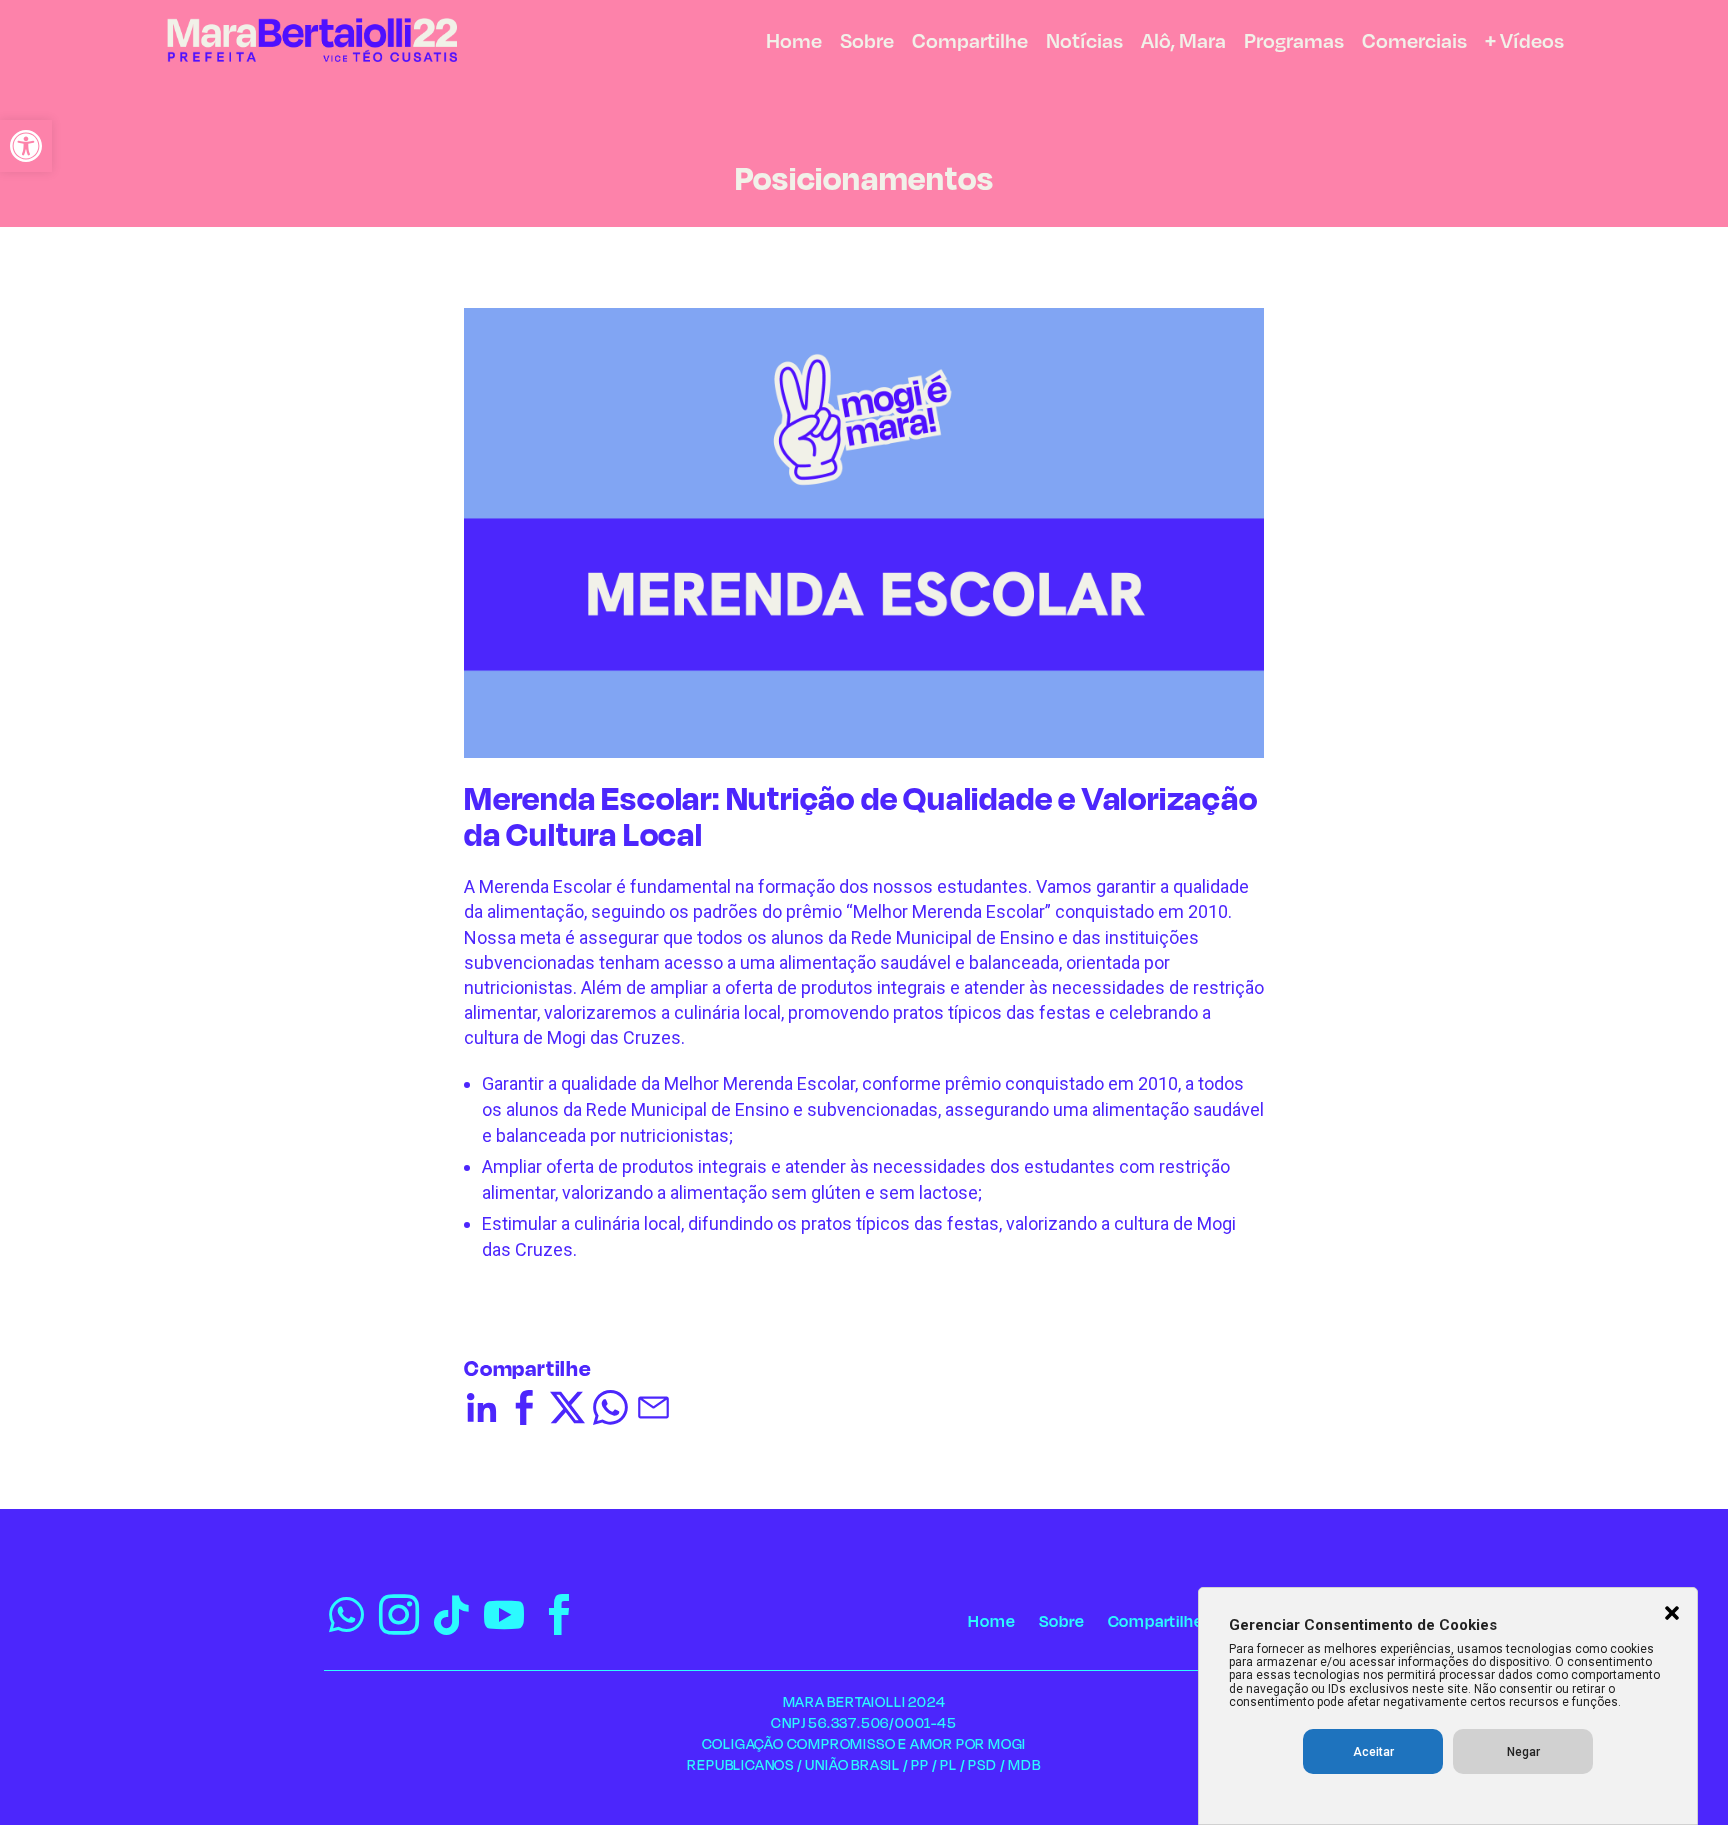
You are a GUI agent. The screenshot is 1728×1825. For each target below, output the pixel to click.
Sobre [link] (867, 43)
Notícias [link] (1084, 43)
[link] (26, 146)
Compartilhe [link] (970, 43)
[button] (1672, 1614)
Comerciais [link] (1414, 43)
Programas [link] (1294, 43)
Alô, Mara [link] (1183, 43)
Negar (1523, 1752)
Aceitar (1373, 1752)
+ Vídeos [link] (1524, 43)
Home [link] (794, 43)
